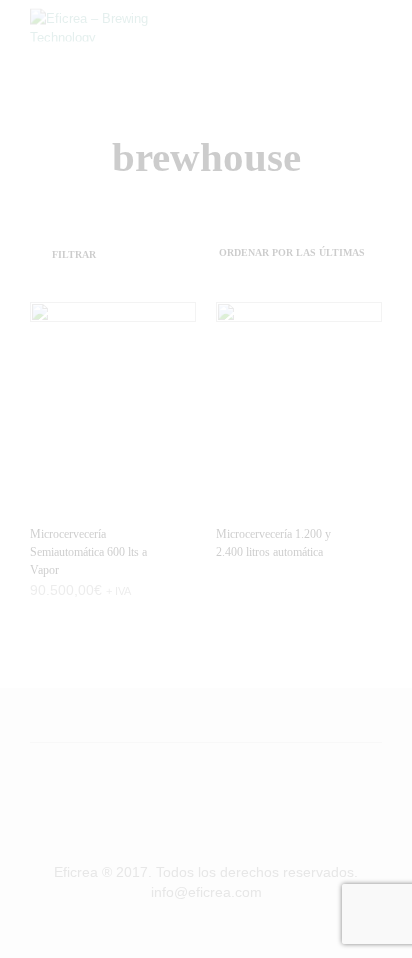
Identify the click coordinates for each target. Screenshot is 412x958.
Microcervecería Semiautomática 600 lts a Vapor (88, 552)
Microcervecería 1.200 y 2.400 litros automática (273, 543)
